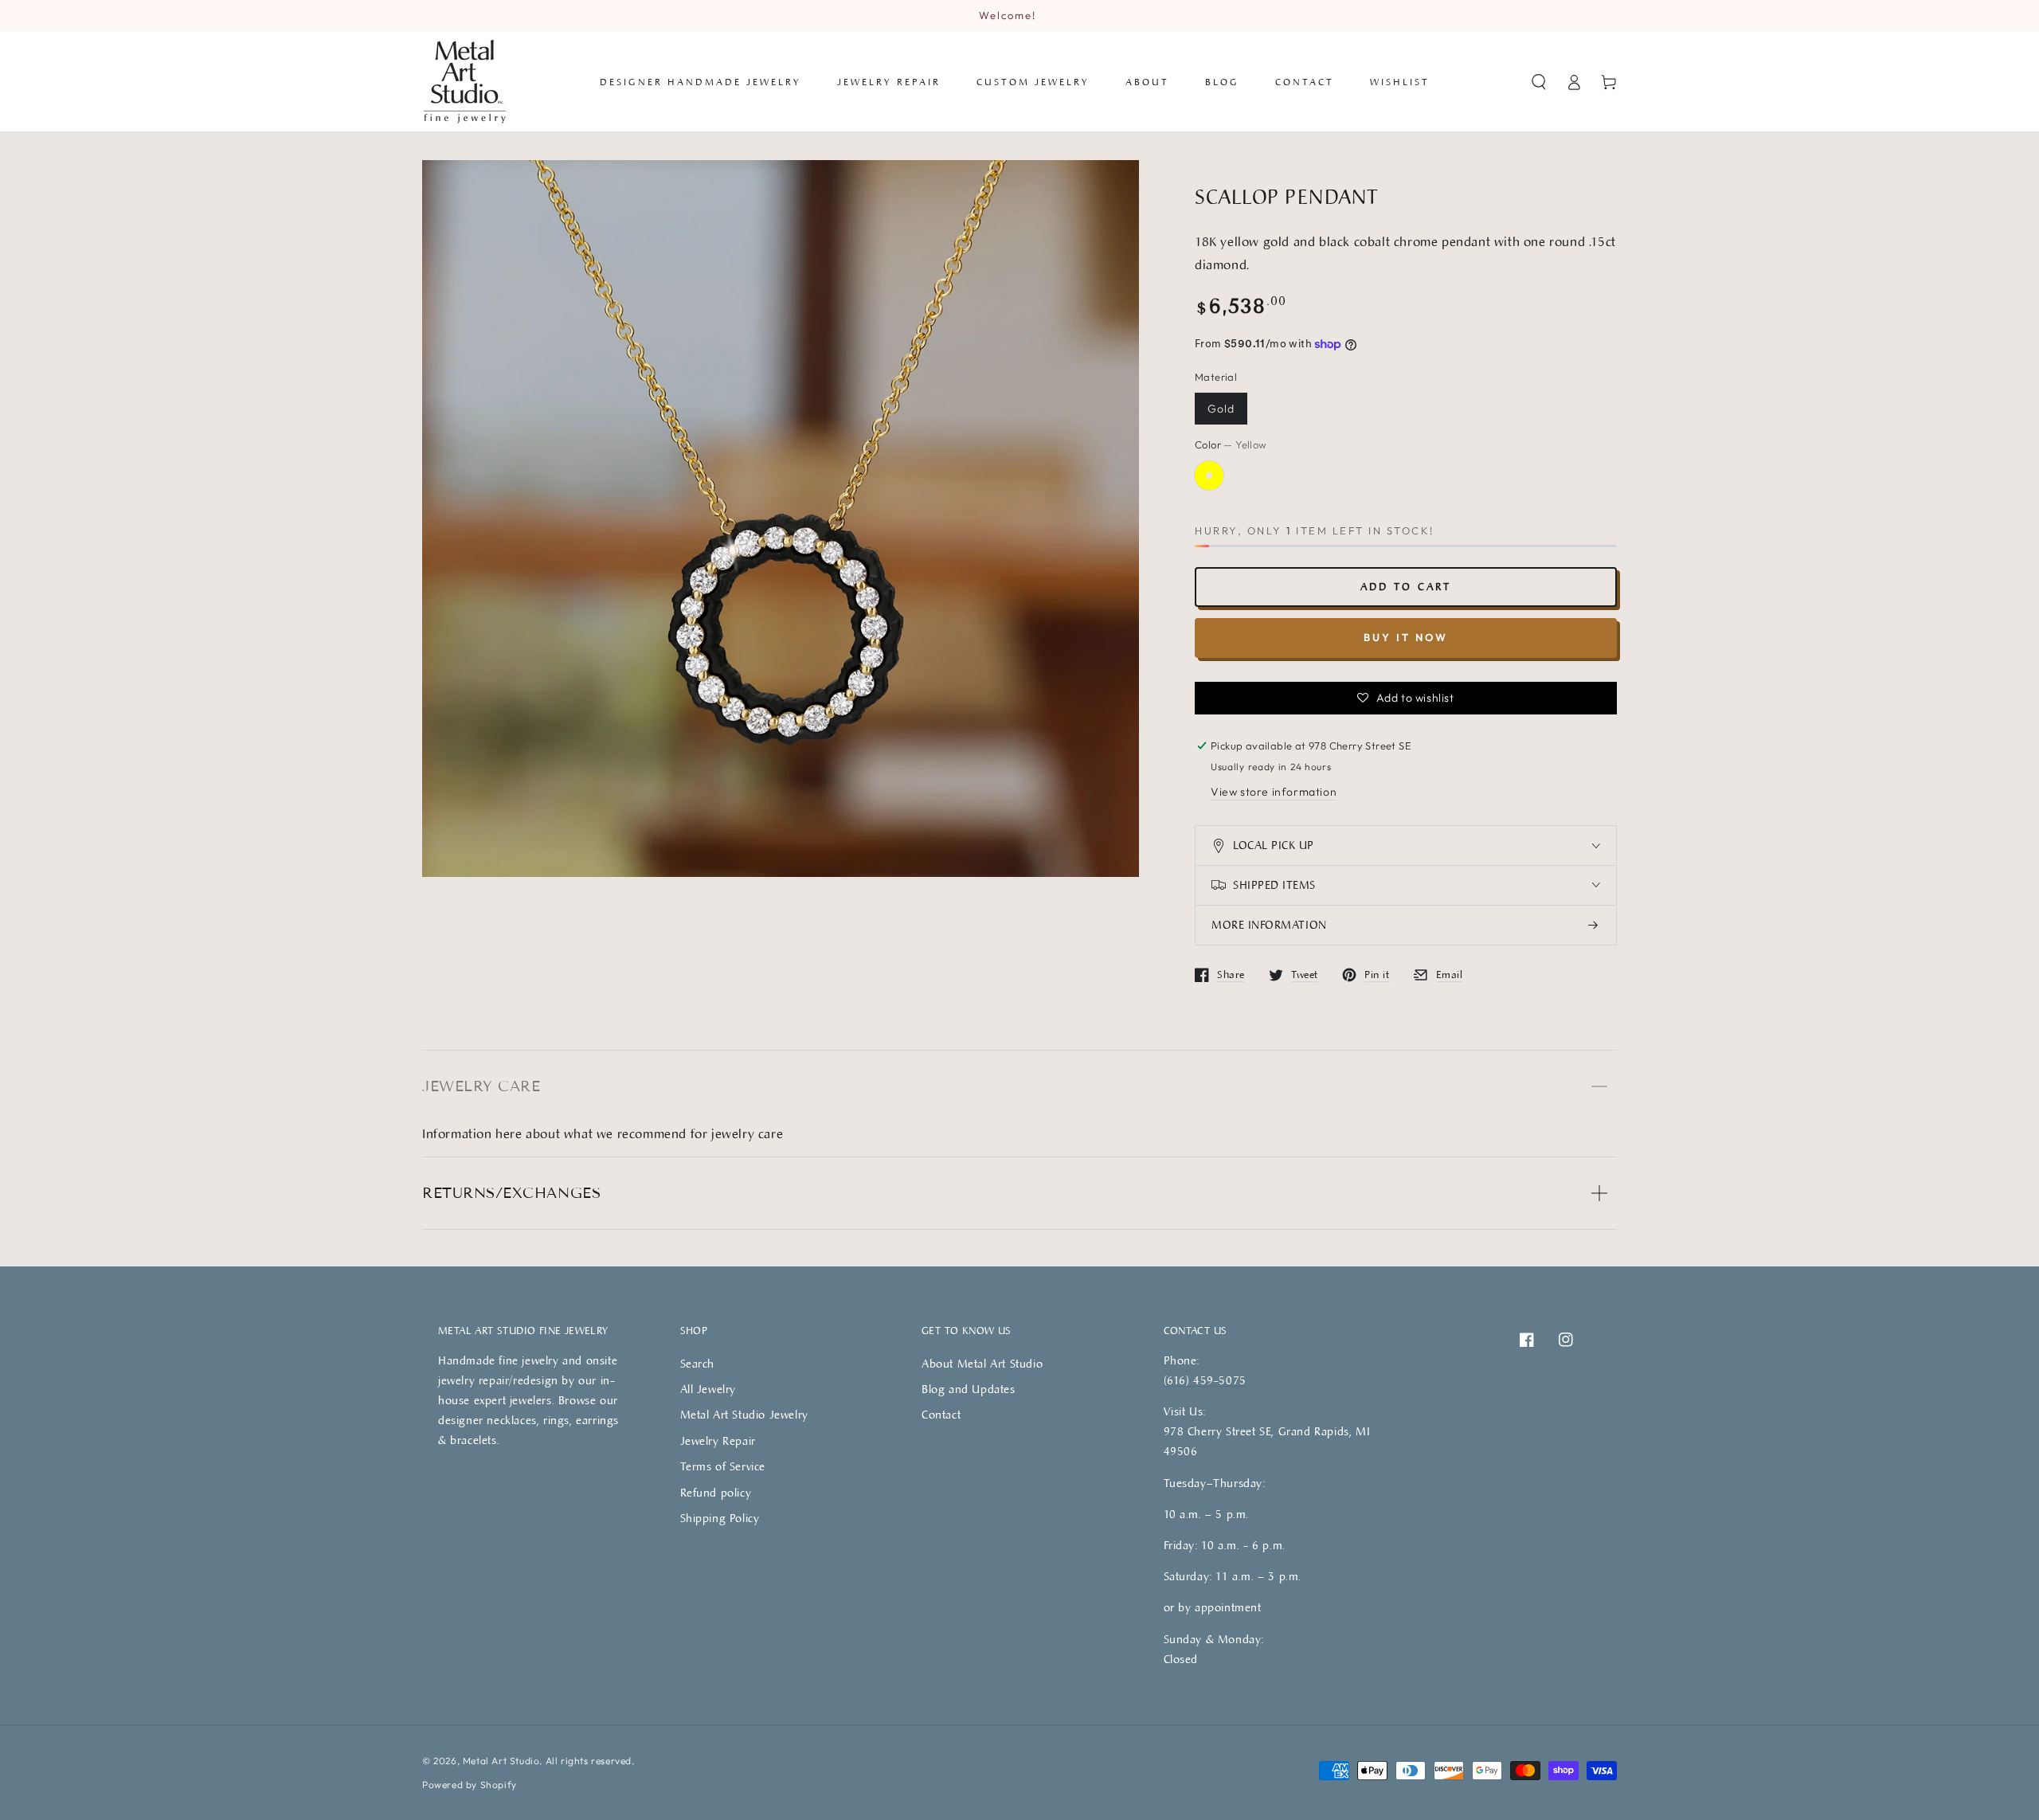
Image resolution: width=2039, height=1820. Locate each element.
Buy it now (1406, 637)
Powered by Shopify (470, 1785)
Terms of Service (723, 1466)
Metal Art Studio (501, 1761)
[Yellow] (1209, 476)
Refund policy (716, 1492)
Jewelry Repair (718, 1440)
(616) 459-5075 (1205, 1380)
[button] (1539, 82)
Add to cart (1406, 586)
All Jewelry (708, 1389)
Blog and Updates (969, 1389)
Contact (941, 1414)
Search (698, 1363)
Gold (1221, 409)
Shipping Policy (720, 1518)
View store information (1274, 792)
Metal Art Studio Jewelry (744, 1414)
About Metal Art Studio (982, 1363)
